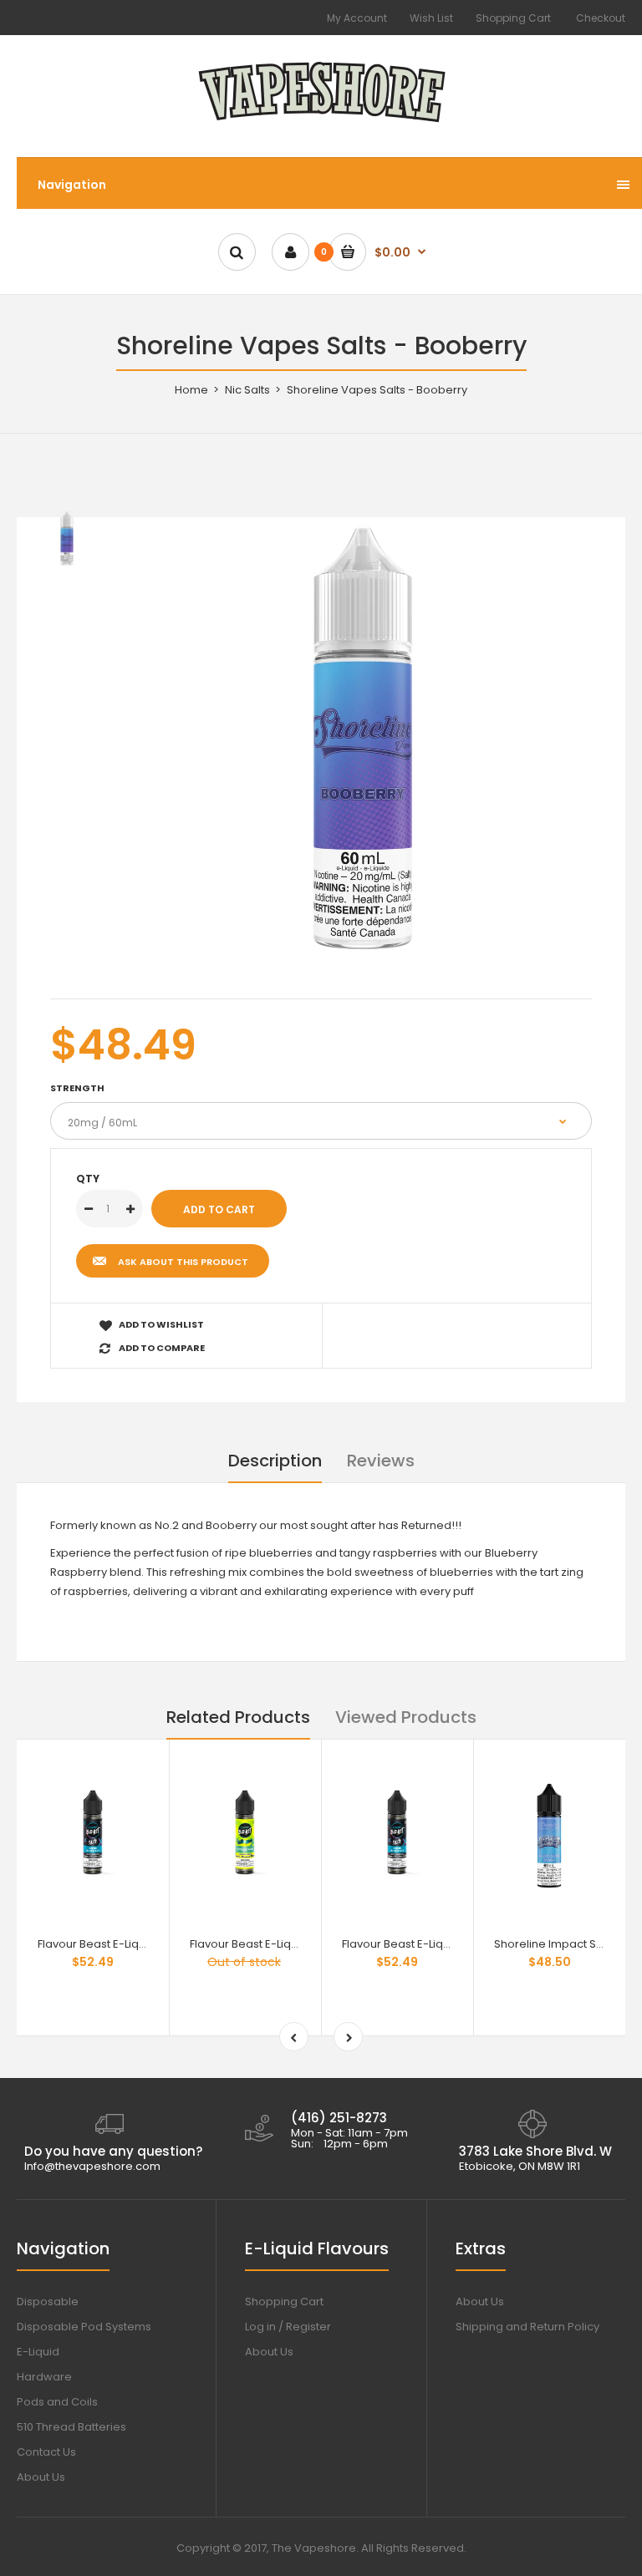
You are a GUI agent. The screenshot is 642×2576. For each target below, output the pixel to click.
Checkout (601, 18)
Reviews (381, 1461)
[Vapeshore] (321, 123)
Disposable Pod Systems (84, 2327)
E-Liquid (38, 2352)
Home (191, 390)
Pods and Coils (57, 2402)
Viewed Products (406, 1717)
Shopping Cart (513, 18)
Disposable (48, 2302)
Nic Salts (247, 390)
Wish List (431, 18)
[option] (363, 738)
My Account (357, 18)
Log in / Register (288, 2327)
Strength (77, 1088)
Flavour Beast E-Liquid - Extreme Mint (288, 1944)
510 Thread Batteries (71, 2427)
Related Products (238, 1717)
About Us (41, 2477)
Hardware (44, 2377)
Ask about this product (183, 1262)
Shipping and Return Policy (527, 2327)
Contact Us (46, 2452)
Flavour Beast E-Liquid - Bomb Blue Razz (145, 1944)
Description (275, 1461)
